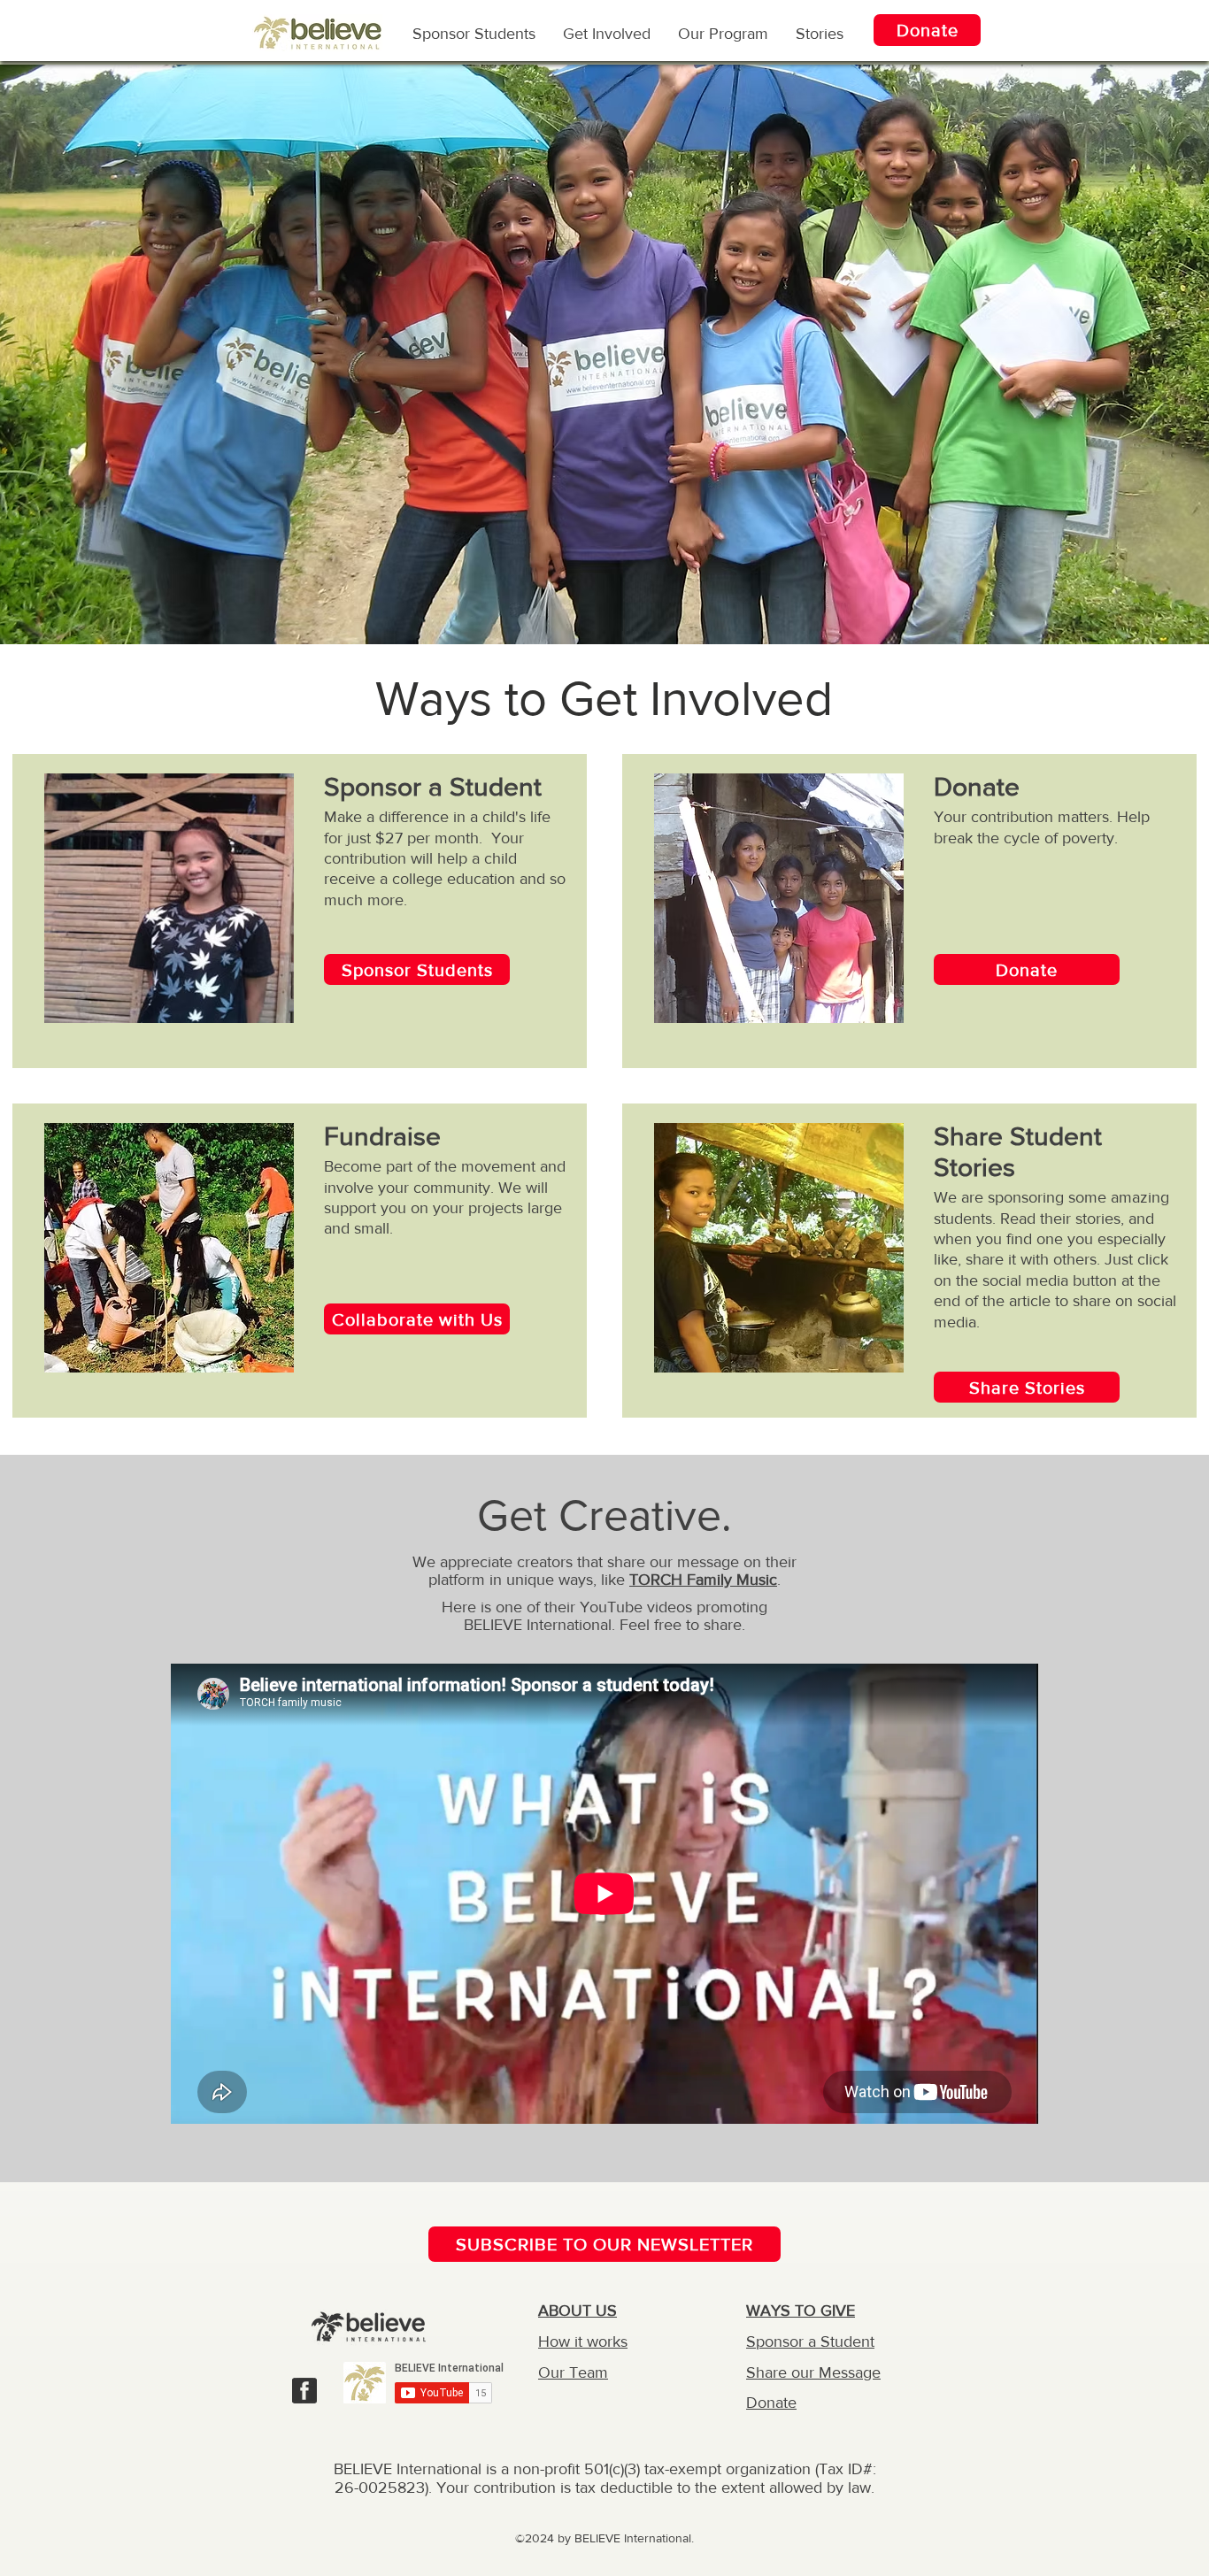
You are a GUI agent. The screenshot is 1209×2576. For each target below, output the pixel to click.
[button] (723, 33)
